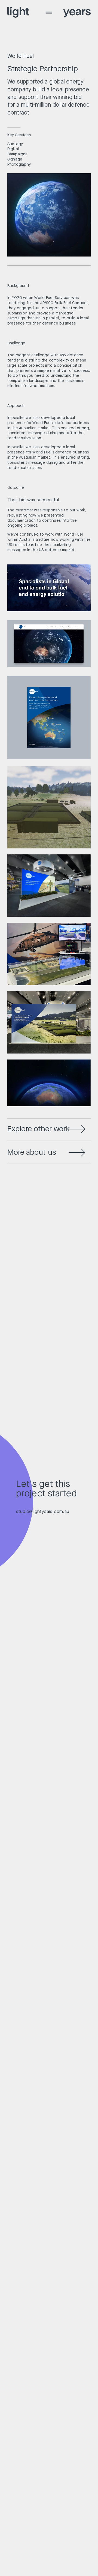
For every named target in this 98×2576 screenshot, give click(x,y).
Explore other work (39, 1129)
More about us (32, 1152)
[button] (49, 16)
